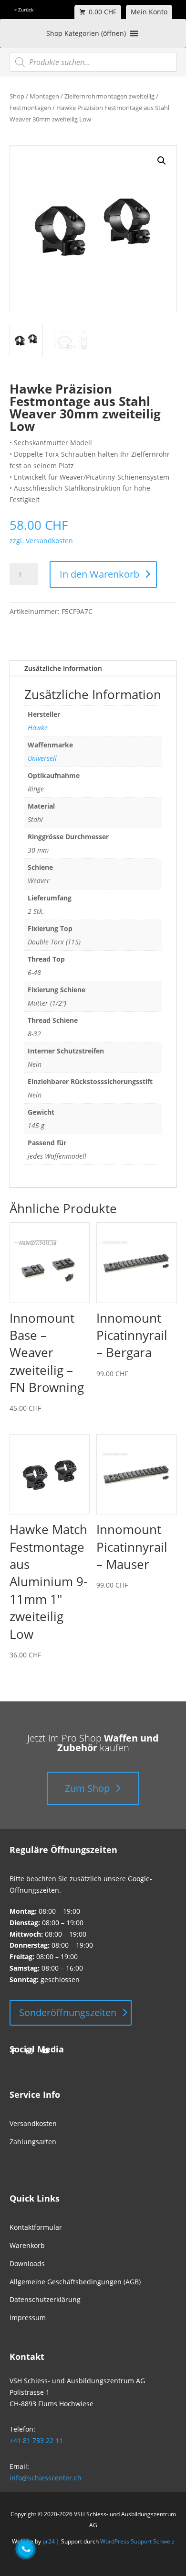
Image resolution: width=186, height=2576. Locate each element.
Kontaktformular (36, 2227)
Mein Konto (149, 12)
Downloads (27, 2264)
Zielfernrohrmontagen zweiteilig (109, 96)
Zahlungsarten (33, 2142)
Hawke (38, 728)
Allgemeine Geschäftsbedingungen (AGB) (75, 2282)
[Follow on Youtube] (46, 2051)
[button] (162, 161)
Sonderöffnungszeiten (68, 2012)
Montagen (44, 96)
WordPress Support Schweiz (137, 2541)
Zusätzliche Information (63, 668)
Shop (17, 96)
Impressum (28, 2318)
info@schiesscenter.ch (46, 2478)
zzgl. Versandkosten (41, 541)
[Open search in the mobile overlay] (93, 62)
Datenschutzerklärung (45, 2299)
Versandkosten (33, 2123)
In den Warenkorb (99, 574)
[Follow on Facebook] (13, 2051)
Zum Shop (87, 1788)
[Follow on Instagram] (30, 2051)
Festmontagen (30, 108)
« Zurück (24, 10)
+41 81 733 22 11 (36, 2440)
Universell (42, 758)
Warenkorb (27, 2245)
